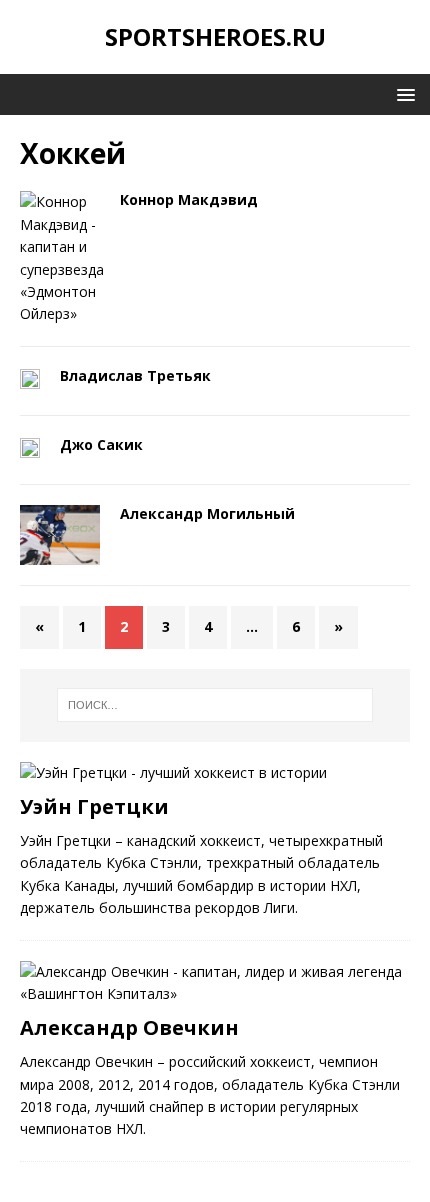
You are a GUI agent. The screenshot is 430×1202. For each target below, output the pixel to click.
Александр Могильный (207, 513)
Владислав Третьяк (135, 375)
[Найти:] (215, 705)
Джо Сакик (101, 444)
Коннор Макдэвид (189, 199)
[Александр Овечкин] (215, 993)
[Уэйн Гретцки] (173, 772)
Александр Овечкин (129, 1027)
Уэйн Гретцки (94, 806)
